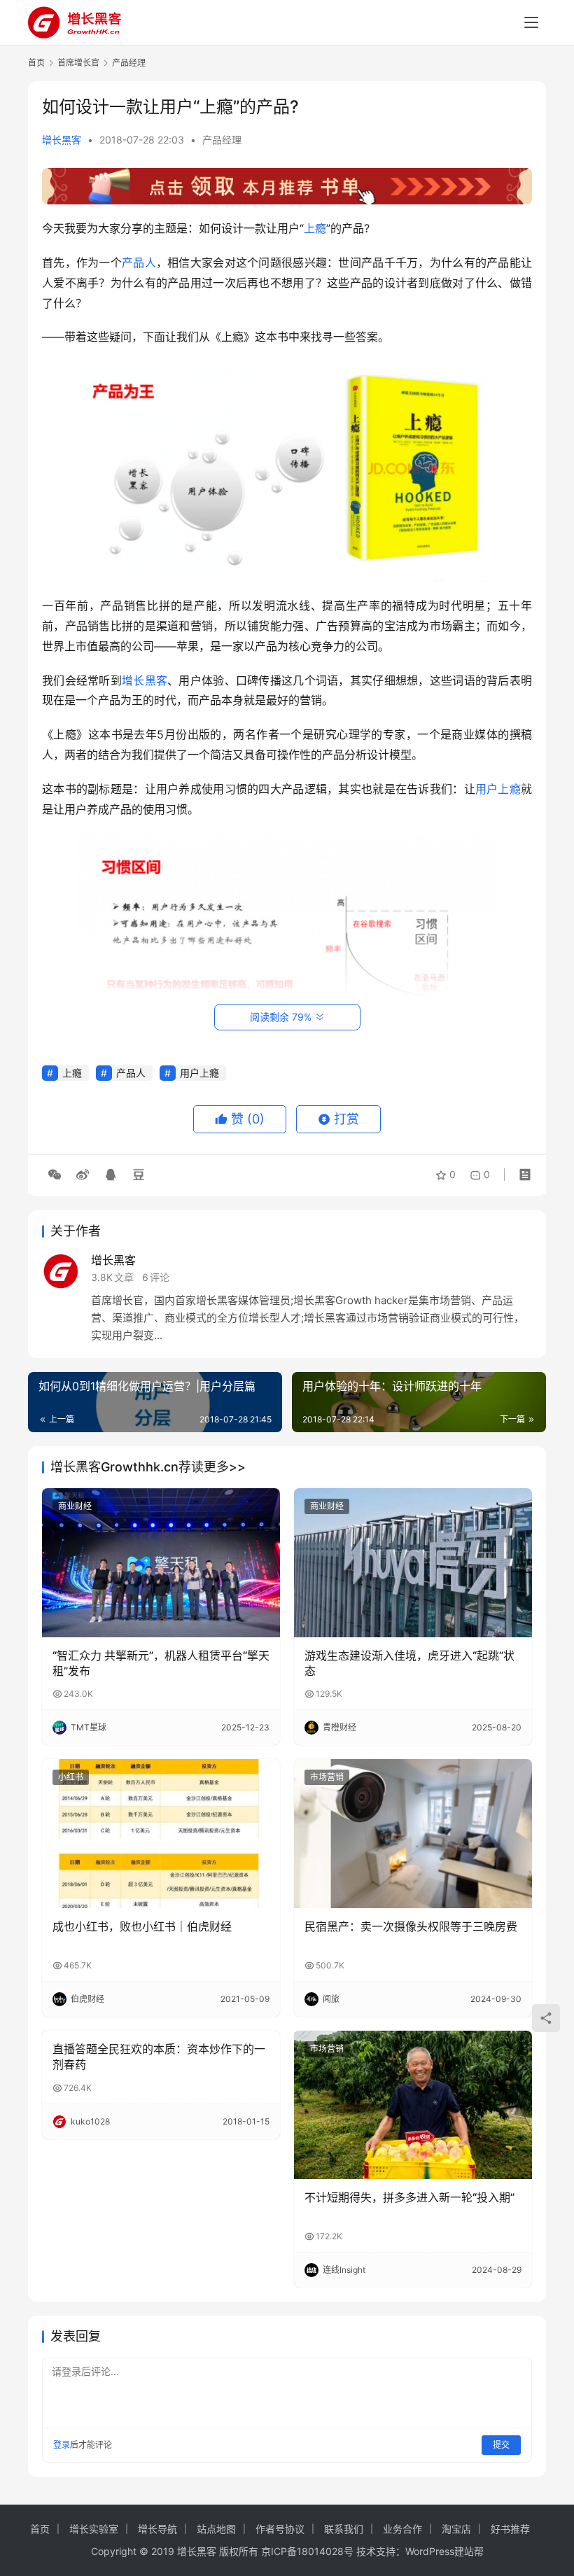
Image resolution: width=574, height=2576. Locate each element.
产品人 (139, 262)
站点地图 (216, 2529)
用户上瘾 (498, 789)
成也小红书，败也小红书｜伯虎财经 (142, 1926)
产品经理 (222, 140)
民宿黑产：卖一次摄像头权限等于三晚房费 (411, 1926)
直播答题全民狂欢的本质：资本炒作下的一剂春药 (159, 2057)
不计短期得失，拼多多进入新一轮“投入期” (409, 2197)
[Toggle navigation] (531, 22)
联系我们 (344, 2529)
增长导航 (157, 2529)
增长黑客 (62, 140)
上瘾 (315, 228)
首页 (36, 63)
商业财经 (75, 1506)
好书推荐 (510, 2529)
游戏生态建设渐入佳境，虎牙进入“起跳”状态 (409, 1663)
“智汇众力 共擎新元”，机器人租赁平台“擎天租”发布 (161, 1663)
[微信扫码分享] (55, 1175)
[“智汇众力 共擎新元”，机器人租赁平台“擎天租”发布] (161, 1563)
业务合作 (402, 2529)
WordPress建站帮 (444, 2551)
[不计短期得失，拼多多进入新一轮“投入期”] (413, 2105)
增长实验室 (94, 2529)
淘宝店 (456, 2529)
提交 (501, 2445)
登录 (62, 2445)
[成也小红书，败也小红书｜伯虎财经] (161, 1834)
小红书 (71, 1777)
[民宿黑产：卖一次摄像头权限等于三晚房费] (413, 1834)
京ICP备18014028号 (307, 2551)
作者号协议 (280, 2529)
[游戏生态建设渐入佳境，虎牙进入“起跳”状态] (413, 1563)
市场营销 (327, 1777)
